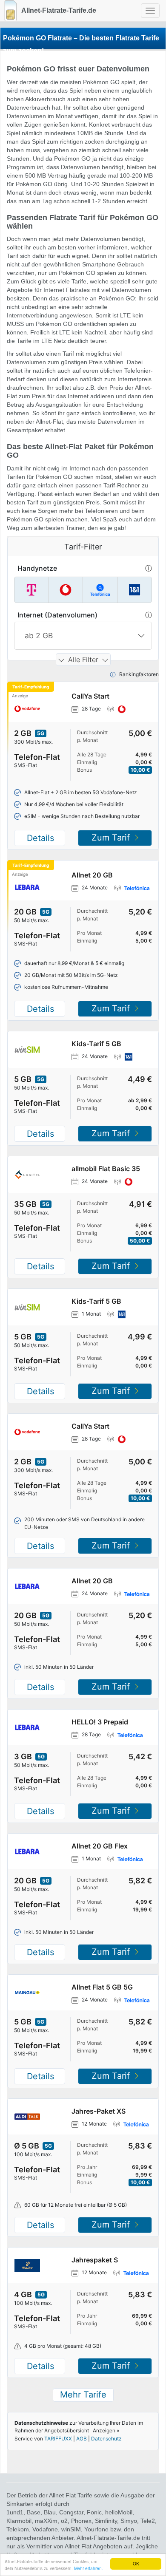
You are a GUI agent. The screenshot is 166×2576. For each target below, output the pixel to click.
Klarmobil (19, 2521)
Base (34, 2512)
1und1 (15, 2512)
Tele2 (148, 2521)
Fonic (94, 2512)
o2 (64, 2521)
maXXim (46, 2521)
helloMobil (119, 2512)
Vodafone (45, 2529)
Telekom (18, 2529)
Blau (50, 2512)
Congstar (71, 2512)
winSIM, (73, 2529)
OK (136, 2563)
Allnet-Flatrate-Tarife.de (59, 10)
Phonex (81, 2521)
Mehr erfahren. (89, 2568)
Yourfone (96, 2529)
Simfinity (106, 2521)
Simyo (129, 2521)
